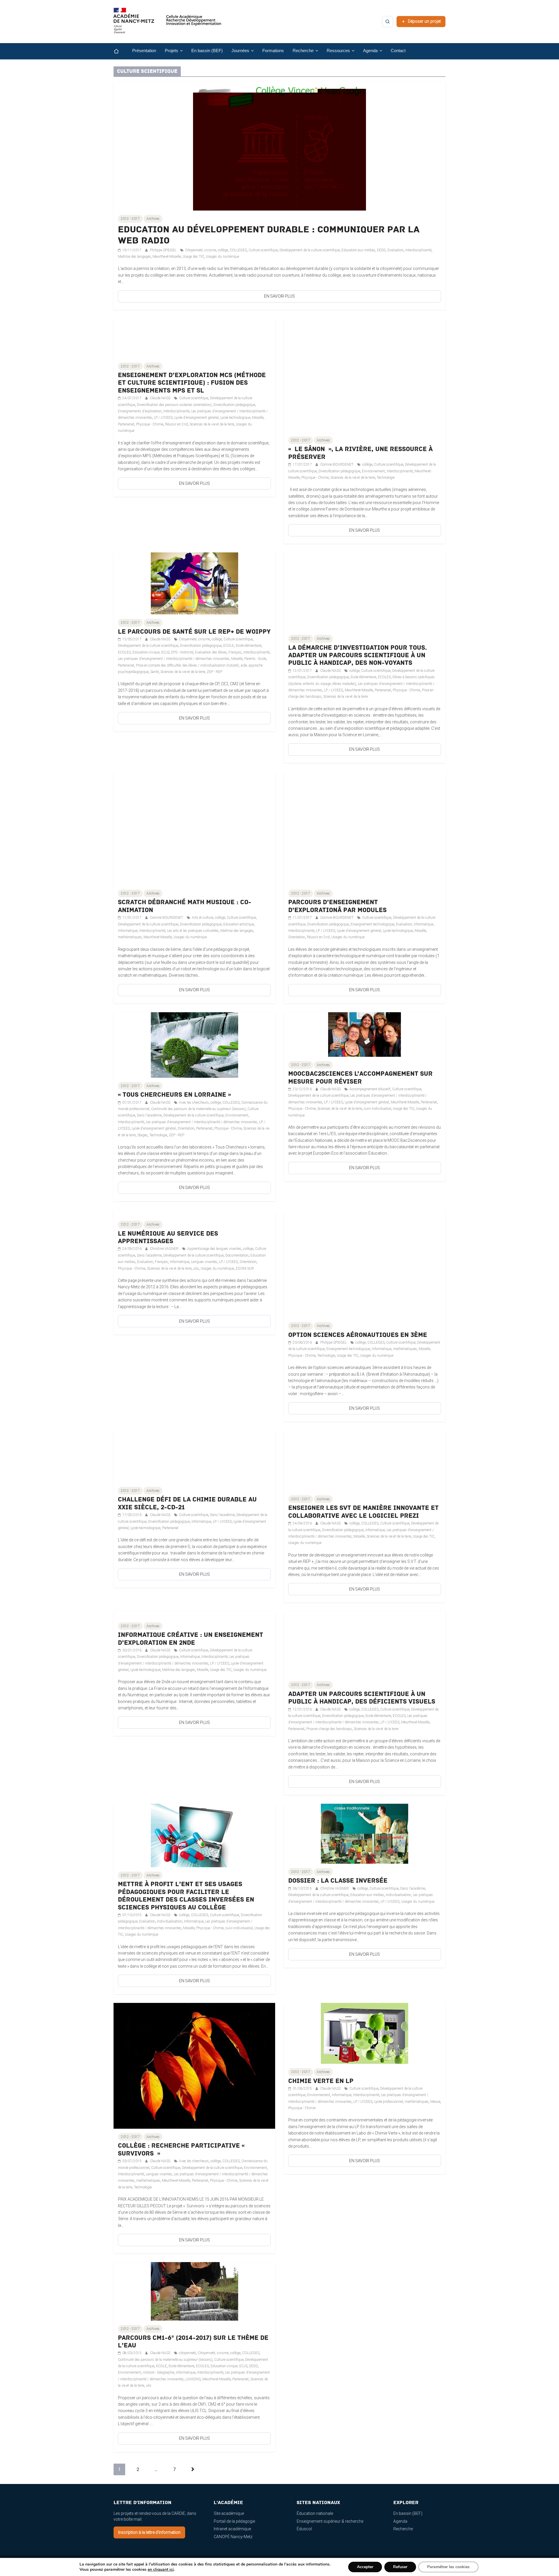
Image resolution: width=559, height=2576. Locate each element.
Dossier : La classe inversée (338, 1881)
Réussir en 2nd (176, 424)
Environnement (373, 471)
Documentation (237, 1255)
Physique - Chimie (150, 424)
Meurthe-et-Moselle (167, 257)
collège (223, 250)
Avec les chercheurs (194, 1103)
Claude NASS (161, 398)
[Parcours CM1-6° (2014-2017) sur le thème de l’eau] (194, 2265)
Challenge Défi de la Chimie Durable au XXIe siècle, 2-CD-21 (187, 1503)
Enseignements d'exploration (140, 411)
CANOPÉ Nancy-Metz (233, 2537)
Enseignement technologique (372, 924)
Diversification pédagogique (234, 405)
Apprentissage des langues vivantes (214, 1249)
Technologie (386, 478)
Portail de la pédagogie (234, 2521)
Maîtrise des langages (134, 257)
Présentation (144, 51)
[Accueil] (121, 51)
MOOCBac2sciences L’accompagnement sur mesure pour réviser (360, 1078)
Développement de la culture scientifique (310, 250)
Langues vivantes (204, 1262)
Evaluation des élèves (211, 652)
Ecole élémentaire (249, 646)
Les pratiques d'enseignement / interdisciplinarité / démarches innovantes (174, 659)
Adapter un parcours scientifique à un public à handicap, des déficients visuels (362, 1698)
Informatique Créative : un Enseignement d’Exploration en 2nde (191, 1639)
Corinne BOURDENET (337, 464)
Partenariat (126, 424)
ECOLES (124, 652)
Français (235, 652)
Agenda (400, 2521)
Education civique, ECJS (151, 652)
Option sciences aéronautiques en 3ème (358, 1335)
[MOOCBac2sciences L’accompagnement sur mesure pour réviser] (365, 1015)
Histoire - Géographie (158, 2372)
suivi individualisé (377, 1109)
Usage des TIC (193, 257)
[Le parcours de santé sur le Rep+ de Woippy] (194, 556)
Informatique (128, 931)
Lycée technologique (235, 418)
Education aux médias (358, 250)
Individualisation (170, 1921)
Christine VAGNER (165, 1249)
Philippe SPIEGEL (164, 250)
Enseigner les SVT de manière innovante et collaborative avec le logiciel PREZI (363, 1512)
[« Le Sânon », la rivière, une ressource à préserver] (365, 322)
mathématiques (130, 937)
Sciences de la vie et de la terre (212, 424)
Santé (154, 672)
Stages (143, 1135)
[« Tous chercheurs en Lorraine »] (194, 1015)
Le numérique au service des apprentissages (168, 1237)
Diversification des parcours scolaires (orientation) (174, 405)
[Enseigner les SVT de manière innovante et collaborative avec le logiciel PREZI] (365, 1434)
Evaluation (396, 250)
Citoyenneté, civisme (201, 250)
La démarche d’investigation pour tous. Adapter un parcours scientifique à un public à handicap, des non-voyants (358, 656)
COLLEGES (238, 250)
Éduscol (304, 2529)
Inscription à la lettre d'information (149, 2532)
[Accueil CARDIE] (167, 23)
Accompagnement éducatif (370, 1089)
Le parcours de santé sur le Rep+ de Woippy (194, 632)
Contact (398, 51)
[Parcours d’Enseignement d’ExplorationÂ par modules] (365, 775)
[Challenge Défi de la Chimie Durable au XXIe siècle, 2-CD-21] (194, 1434)
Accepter (365, 2567)
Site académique (229, 2513)
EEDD (381, 250)
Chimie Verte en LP (321, 2081)
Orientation (297, 937)
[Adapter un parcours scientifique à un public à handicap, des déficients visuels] (365, 1614)
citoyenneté (187, 2353)
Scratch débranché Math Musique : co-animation (185, 906)
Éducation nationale (315, 2513)
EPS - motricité (182, 652)
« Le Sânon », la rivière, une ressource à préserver (360, 453)
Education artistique (239, 924)
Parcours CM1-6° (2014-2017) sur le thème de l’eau (193, 2342)
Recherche (403, 2529)
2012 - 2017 (130, 219)
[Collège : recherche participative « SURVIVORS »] (194, 2006)
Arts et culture (202, 918)
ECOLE (229, 646)
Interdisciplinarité (418, 250)
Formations (273, 51)
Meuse (435, 2102)
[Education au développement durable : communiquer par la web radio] (279, 84)
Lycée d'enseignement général (197, 418)
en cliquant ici (161, 2570)
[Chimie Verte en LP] (365, 2006)
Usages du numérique (222, 257)
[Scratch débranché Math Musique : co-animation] (194, 775)
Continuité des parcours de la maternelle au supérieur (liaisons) (198, 1109)
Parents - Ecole (255, 659)
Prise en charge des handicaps (329, 1729)
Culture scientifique (263, 250)
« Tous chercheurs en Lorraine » (174, 1095)
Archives (153, 219)
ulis (196, 1268)
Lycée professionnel (389, 2102)
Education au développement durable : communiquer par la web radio (269, 235)
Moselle (258, 418)
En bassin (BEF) (207, 51)
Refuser (400, 2567)
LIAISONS (193, 2379)
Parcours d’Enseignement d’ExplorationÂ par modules (337, 906)
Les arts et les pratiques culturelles (193, 931)
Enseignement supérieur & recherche (330, 2521)
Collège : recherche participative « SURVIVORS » (182, 2150)
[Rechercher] (388, 22)
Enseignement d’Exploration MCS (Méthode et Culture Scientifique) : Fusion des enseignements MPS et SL (192, 383)
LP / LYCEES (163, 418)
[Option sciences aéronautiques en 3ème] (365, 1213)
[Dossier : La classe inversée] (365, 1807)
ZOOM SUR (245, 1268)
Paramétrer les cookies (448, 2567)
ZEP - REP (214, 672)
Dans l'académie (149, 1115)
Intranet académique (232, 2529)
